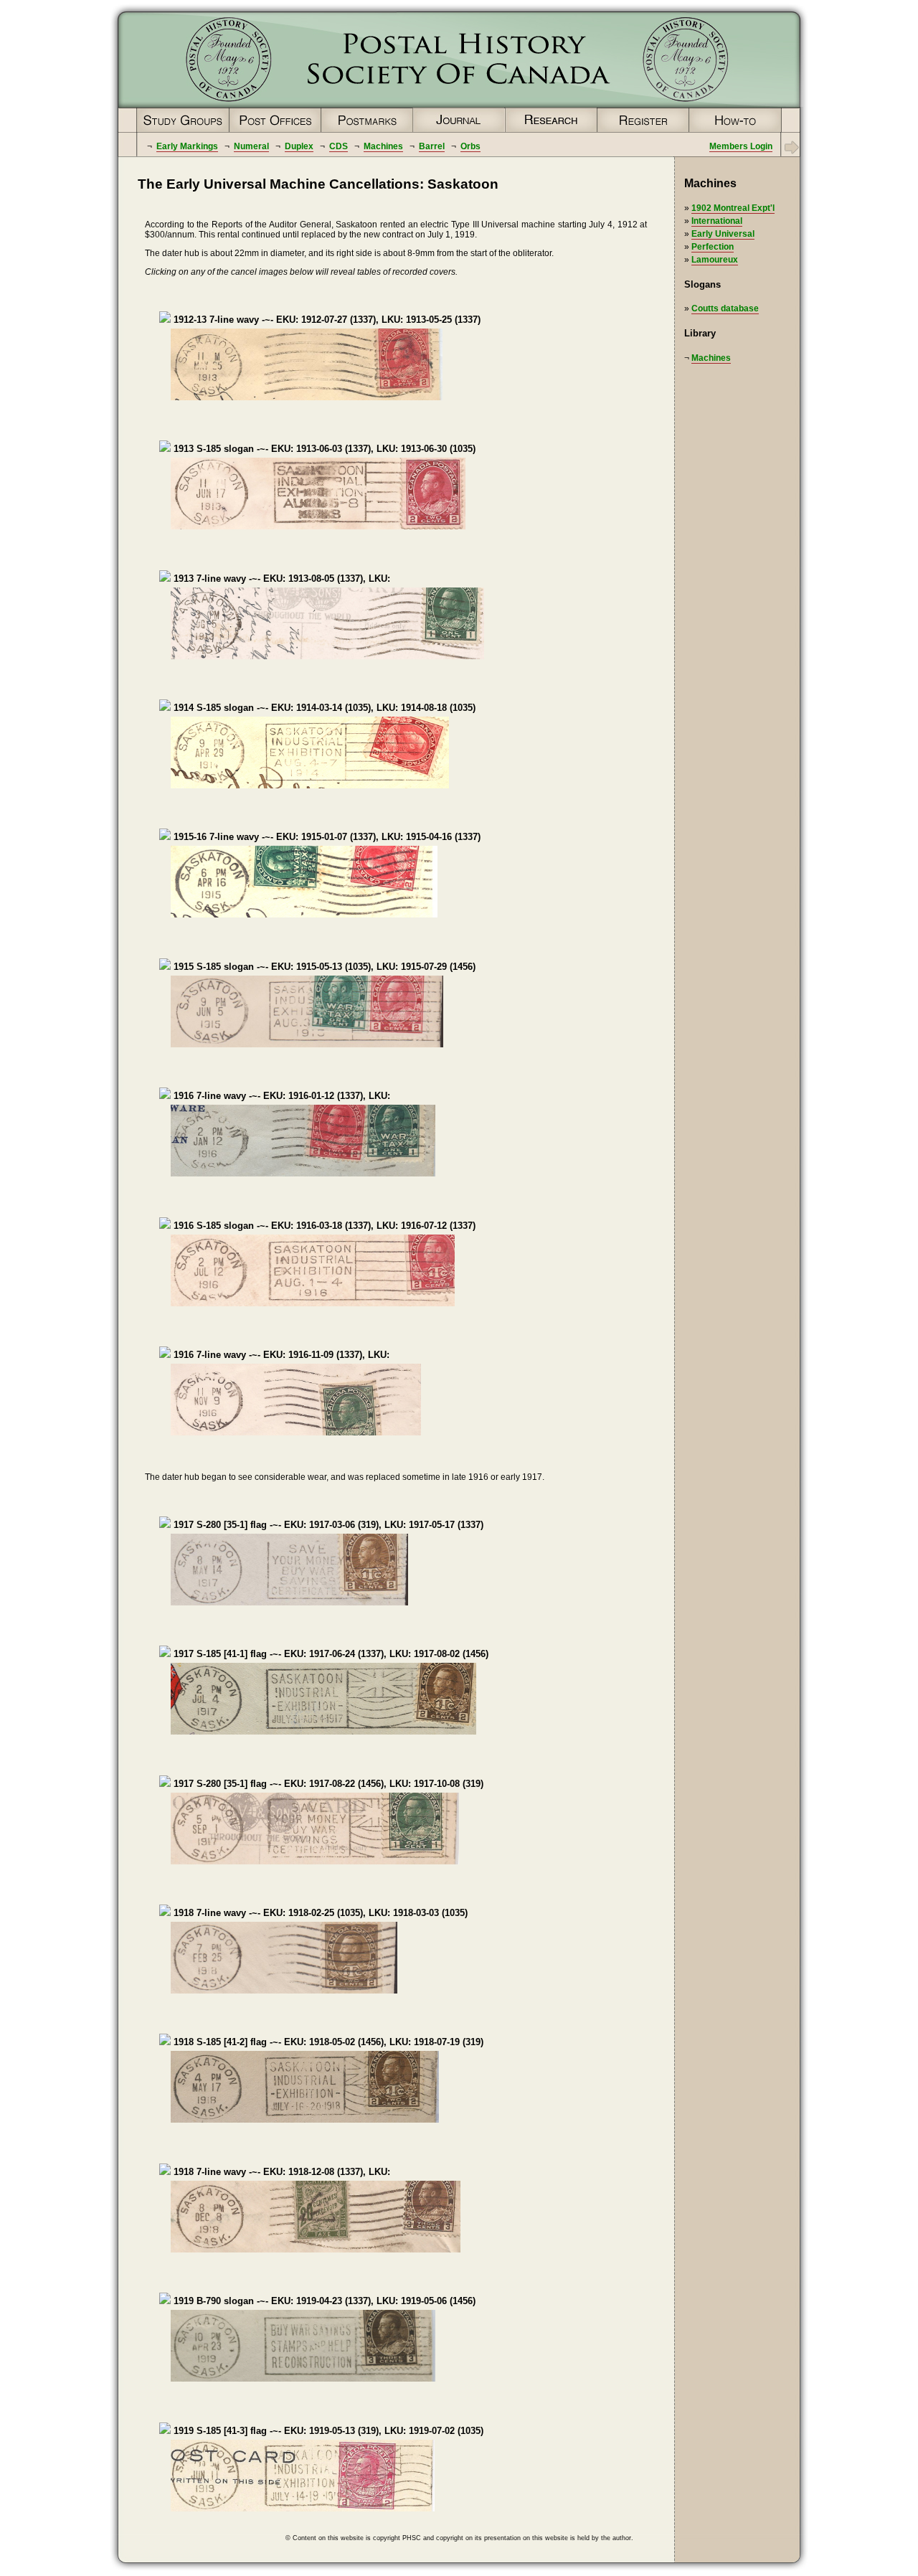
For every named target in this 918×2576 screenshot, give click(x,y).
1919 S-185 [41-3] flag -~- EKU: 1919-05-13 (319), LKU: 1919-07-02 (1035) (327, 2431)
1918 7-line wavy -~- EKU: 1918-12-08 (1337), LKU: (280, 2172)
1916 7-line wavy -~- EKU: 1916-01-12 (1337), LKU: (280, 1096)
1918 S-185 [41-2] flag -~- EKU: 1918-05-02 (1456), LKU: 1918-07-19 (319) (327, 2042)
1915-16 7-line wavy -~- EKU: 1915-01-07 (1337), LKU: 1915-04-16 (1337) (326, 837)
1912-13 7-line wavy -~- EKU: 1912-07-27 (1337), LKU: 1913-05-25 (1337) (326, 320)
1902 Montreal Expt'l (733, 208)
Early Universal (723, 234)
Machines (383, 146)
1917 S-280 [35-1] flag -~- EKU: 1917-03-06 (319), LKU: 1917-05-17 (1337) (327, 1525)
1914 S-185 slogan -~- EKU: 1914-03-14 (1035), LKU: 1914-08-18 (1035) (323, 708)
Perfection (713, 247)
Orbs (470, 146)
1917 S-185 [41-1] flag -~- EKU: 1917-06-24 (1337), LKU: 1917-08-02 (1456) (330, 1654)
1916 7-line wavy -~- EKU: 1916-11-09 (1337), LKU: (280, 1355)
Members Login (741, 146)
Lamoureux (715, 260)
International (717, 221)
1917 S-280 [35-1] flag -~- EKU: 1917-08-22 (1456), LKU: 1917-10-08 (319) (327, 1784)
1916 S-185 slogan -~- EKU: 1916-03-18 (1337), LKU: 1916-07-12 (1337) (323, 1226)
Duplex (299, 146)
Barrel (432, 146)
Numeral (251, 146)
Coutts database (725, 308)
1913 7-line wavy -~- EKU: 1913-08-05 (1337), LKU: (280, 579)
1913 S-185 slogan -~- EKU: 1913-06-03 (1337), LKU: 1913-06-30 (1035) (323, 449)
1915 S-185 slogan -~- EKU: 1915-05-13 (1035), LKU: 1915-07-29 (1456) (323, 967)
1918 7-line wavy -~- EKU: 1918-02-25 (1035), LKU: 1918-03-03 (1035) (319, 1913)
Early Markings (187, 146)
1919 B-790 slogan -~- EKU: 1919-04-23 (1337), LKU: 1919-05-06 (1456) (323, 2301)
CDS (339, 146)
